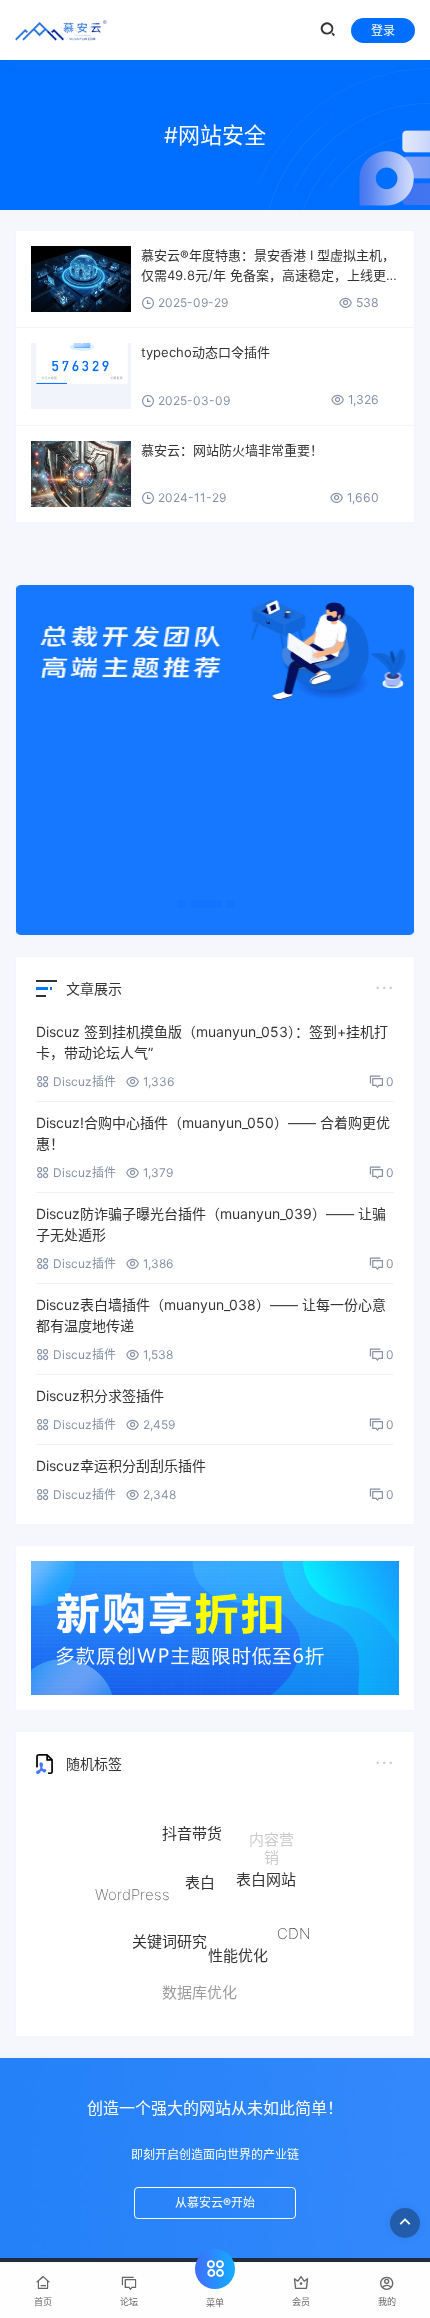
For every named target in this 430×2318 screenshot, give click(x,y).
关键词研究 (169, 1929)
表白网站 (266, 1868)
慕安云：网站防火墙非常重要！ (232, 450)
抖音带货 (192, 1826)
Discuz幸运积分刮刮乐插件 (121, 1465)
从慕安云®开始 (215, 2202)
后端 (263, 1981)
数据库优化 (199, 1988)
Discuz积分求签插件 (100, 1395)
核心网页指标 (142, 1958)
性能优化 (238, 1943)
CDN (293, 1927)
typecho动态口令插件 (205, 352)
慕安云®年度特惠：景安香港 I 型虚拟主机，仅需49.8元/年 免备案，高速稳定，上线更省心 (270, 265)
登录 (383, 30)
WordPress (132, 1889)
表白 (200, 1869)
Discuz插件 (84, 1081)
